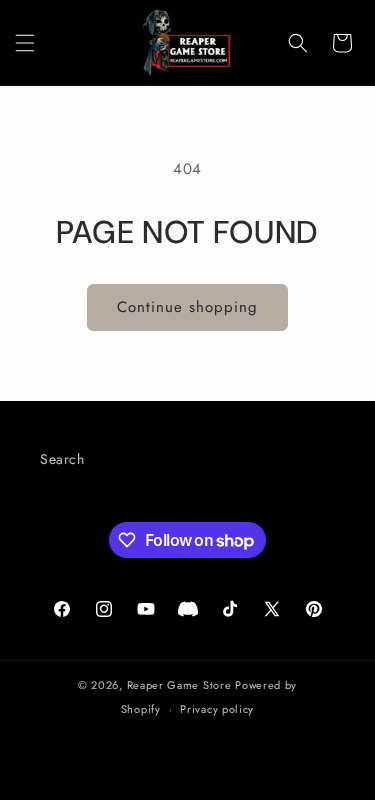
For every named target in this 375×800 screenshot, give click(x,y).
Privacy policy (217, 709)
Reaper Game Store (179, 685)
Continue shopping (187, 307)
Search (62, 459)
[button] (25, 43)
